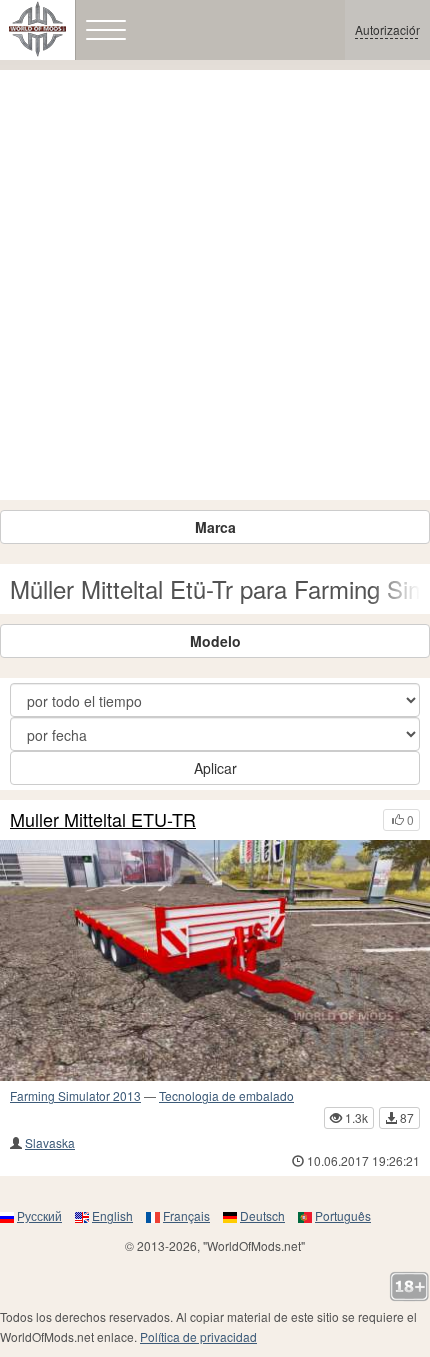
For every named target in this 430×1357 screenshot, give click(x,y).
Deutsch (262, 1215)
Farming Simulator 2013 (75, 1095)
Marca (215, 527)
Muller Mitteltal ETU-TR (103, 820)
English (112, 1215)
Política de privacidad (198, 1336)
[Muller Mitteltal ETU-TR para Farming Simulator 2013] (215, 961)
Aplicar (215, 768)
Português (343, 1215)
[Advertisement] (215, 285)
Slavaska (50, 1142)
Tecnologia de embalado (226, 1095)
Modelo (215, 641)
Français (186, 1215)
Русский (39, 1215)
